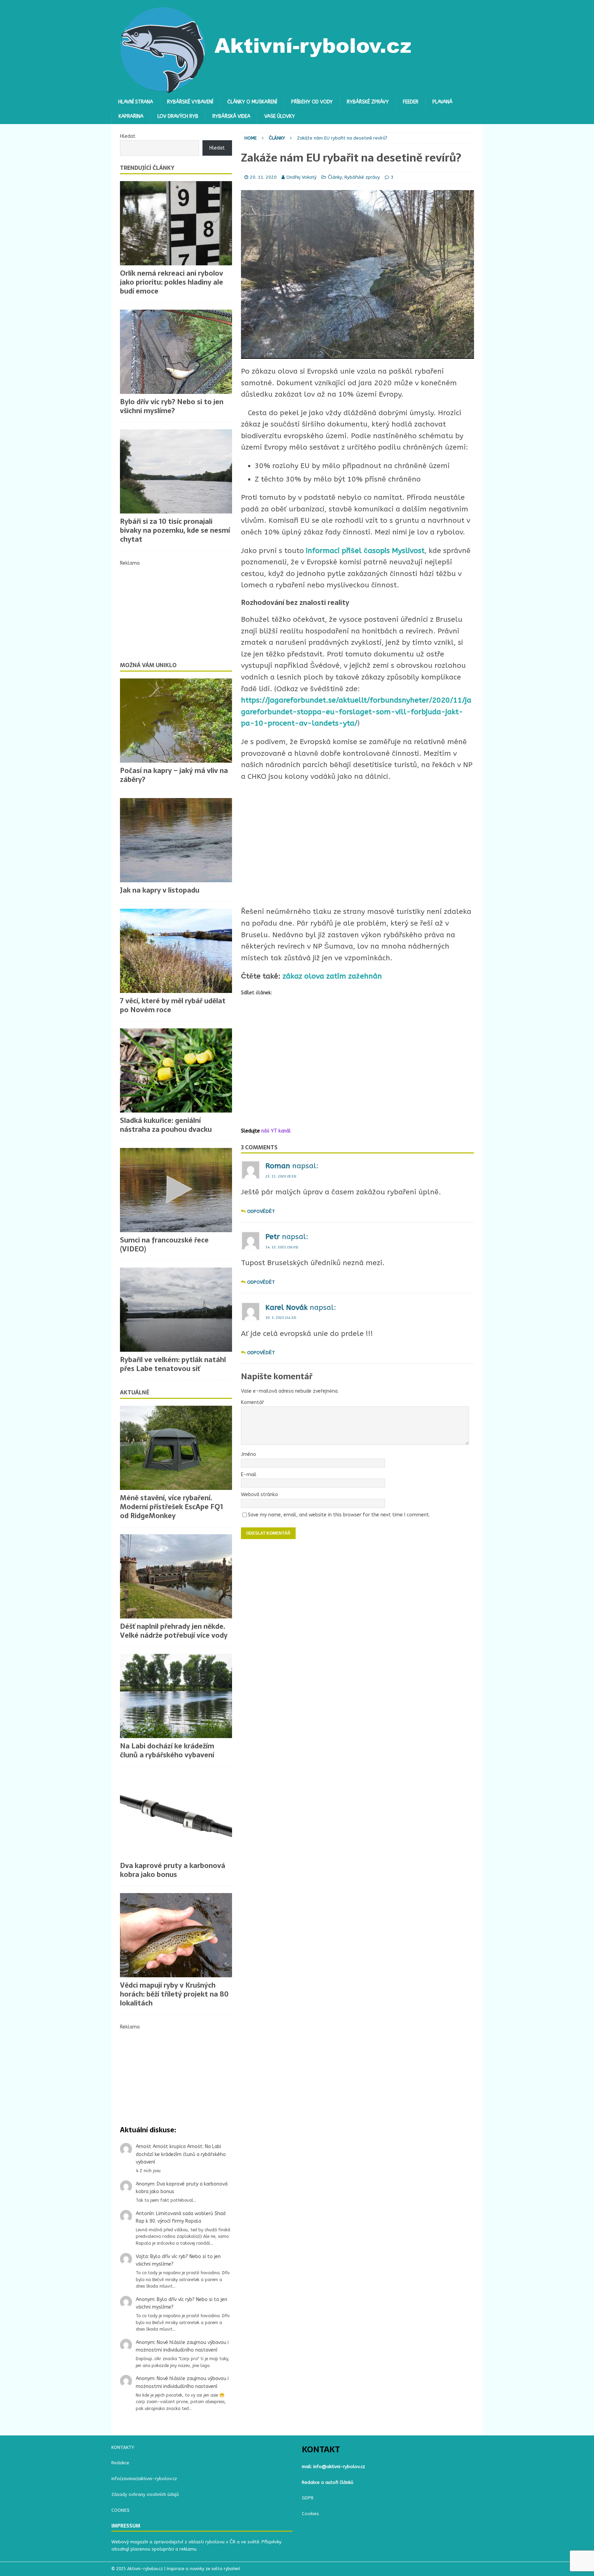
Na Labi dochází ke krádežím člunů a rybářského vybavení (167, 1750)
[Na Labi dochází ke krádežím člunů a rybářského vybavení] (176, 1696)
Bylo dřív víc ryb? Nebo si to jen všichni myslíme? (172, 406)
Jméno (249, 1454)
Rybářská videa (231, 116)
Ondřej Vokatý (301, 177)
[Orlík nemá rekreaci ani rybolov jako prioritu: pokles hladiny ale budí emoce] (176, 223)
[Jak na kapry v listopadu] (176, 840)
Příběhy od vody (312, 102)
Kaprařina (131, 116)
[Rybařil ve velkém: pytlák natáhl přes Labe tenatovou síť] (176, 1310)
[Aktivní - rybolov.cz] (266, 91)
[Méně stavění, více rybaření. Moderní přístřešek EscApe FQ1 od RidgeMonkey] (176, 1448)
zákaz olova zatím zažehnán (332, 976)
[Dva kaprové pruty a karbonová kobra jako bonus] (176, 1816)
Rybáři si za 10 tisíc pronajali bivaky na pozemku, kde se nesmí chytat (175, 530)
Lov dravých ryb (178, 116)
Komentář (252, 1402)
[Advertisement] (357, 844)
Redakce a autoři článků (328, 2482)
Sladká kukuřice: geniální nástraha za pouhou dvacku (166, 1125)
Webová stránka (259, 1495)
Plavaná (442, 102)
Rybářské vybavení (190, 102)
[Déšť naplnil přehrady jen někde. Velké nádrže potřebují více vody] (176, 1576)
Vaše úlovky (280, 116)
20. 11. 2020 (263, 177)
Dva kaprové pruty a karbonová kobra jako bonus (173, 1870)
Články (335, 177)
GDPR (308, 2498)
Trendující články (147, 168)
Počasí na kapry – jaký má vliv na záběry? (174, 775)
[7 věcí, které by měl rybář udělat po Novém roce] (176, 951)
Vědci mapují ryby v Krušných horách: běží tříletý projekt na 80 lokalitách (174, 1994)
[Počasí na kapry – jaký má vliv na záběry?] (176, 721)
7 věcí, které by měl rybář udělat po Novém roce (173, 1005)
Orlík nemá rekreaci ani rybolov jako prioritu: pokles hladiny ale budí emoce (172, 282)
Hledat (128, 136)
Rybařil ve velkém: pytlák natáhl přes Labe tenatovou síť (173, 1364)
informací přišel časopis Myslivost (365, 551)
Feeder (411, 102)
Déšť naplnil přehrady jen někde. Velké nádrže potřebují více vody (174, 1631)
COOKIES (120, 2510)
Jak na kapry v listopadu (160, 890)
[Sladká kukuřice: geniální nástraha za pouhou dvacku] (176, 1070)
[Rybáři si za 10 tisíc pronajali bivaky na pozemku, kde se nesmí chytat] (176, 471)
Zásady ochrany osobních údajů (145, 2494)
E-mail (249, 1475)
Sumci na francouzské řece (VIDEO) (164, 1245)
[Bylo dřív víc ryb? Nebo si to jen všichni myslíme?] (176, 352)
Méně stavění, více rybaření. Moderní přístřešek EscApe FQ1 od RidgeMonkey (172, 1507)
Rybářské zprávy (368, 102)
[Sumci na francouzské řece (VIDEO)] (176, 1190)
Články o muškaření (252, 102)
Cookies (310, 2514)
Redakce (120, 2463)
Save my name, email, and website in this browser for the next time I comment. (339, 1515)
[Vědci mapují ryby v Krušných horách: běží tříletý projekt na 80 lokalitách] (176, 1935)
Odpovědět (261, 1211)
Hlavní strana (136, 102)
